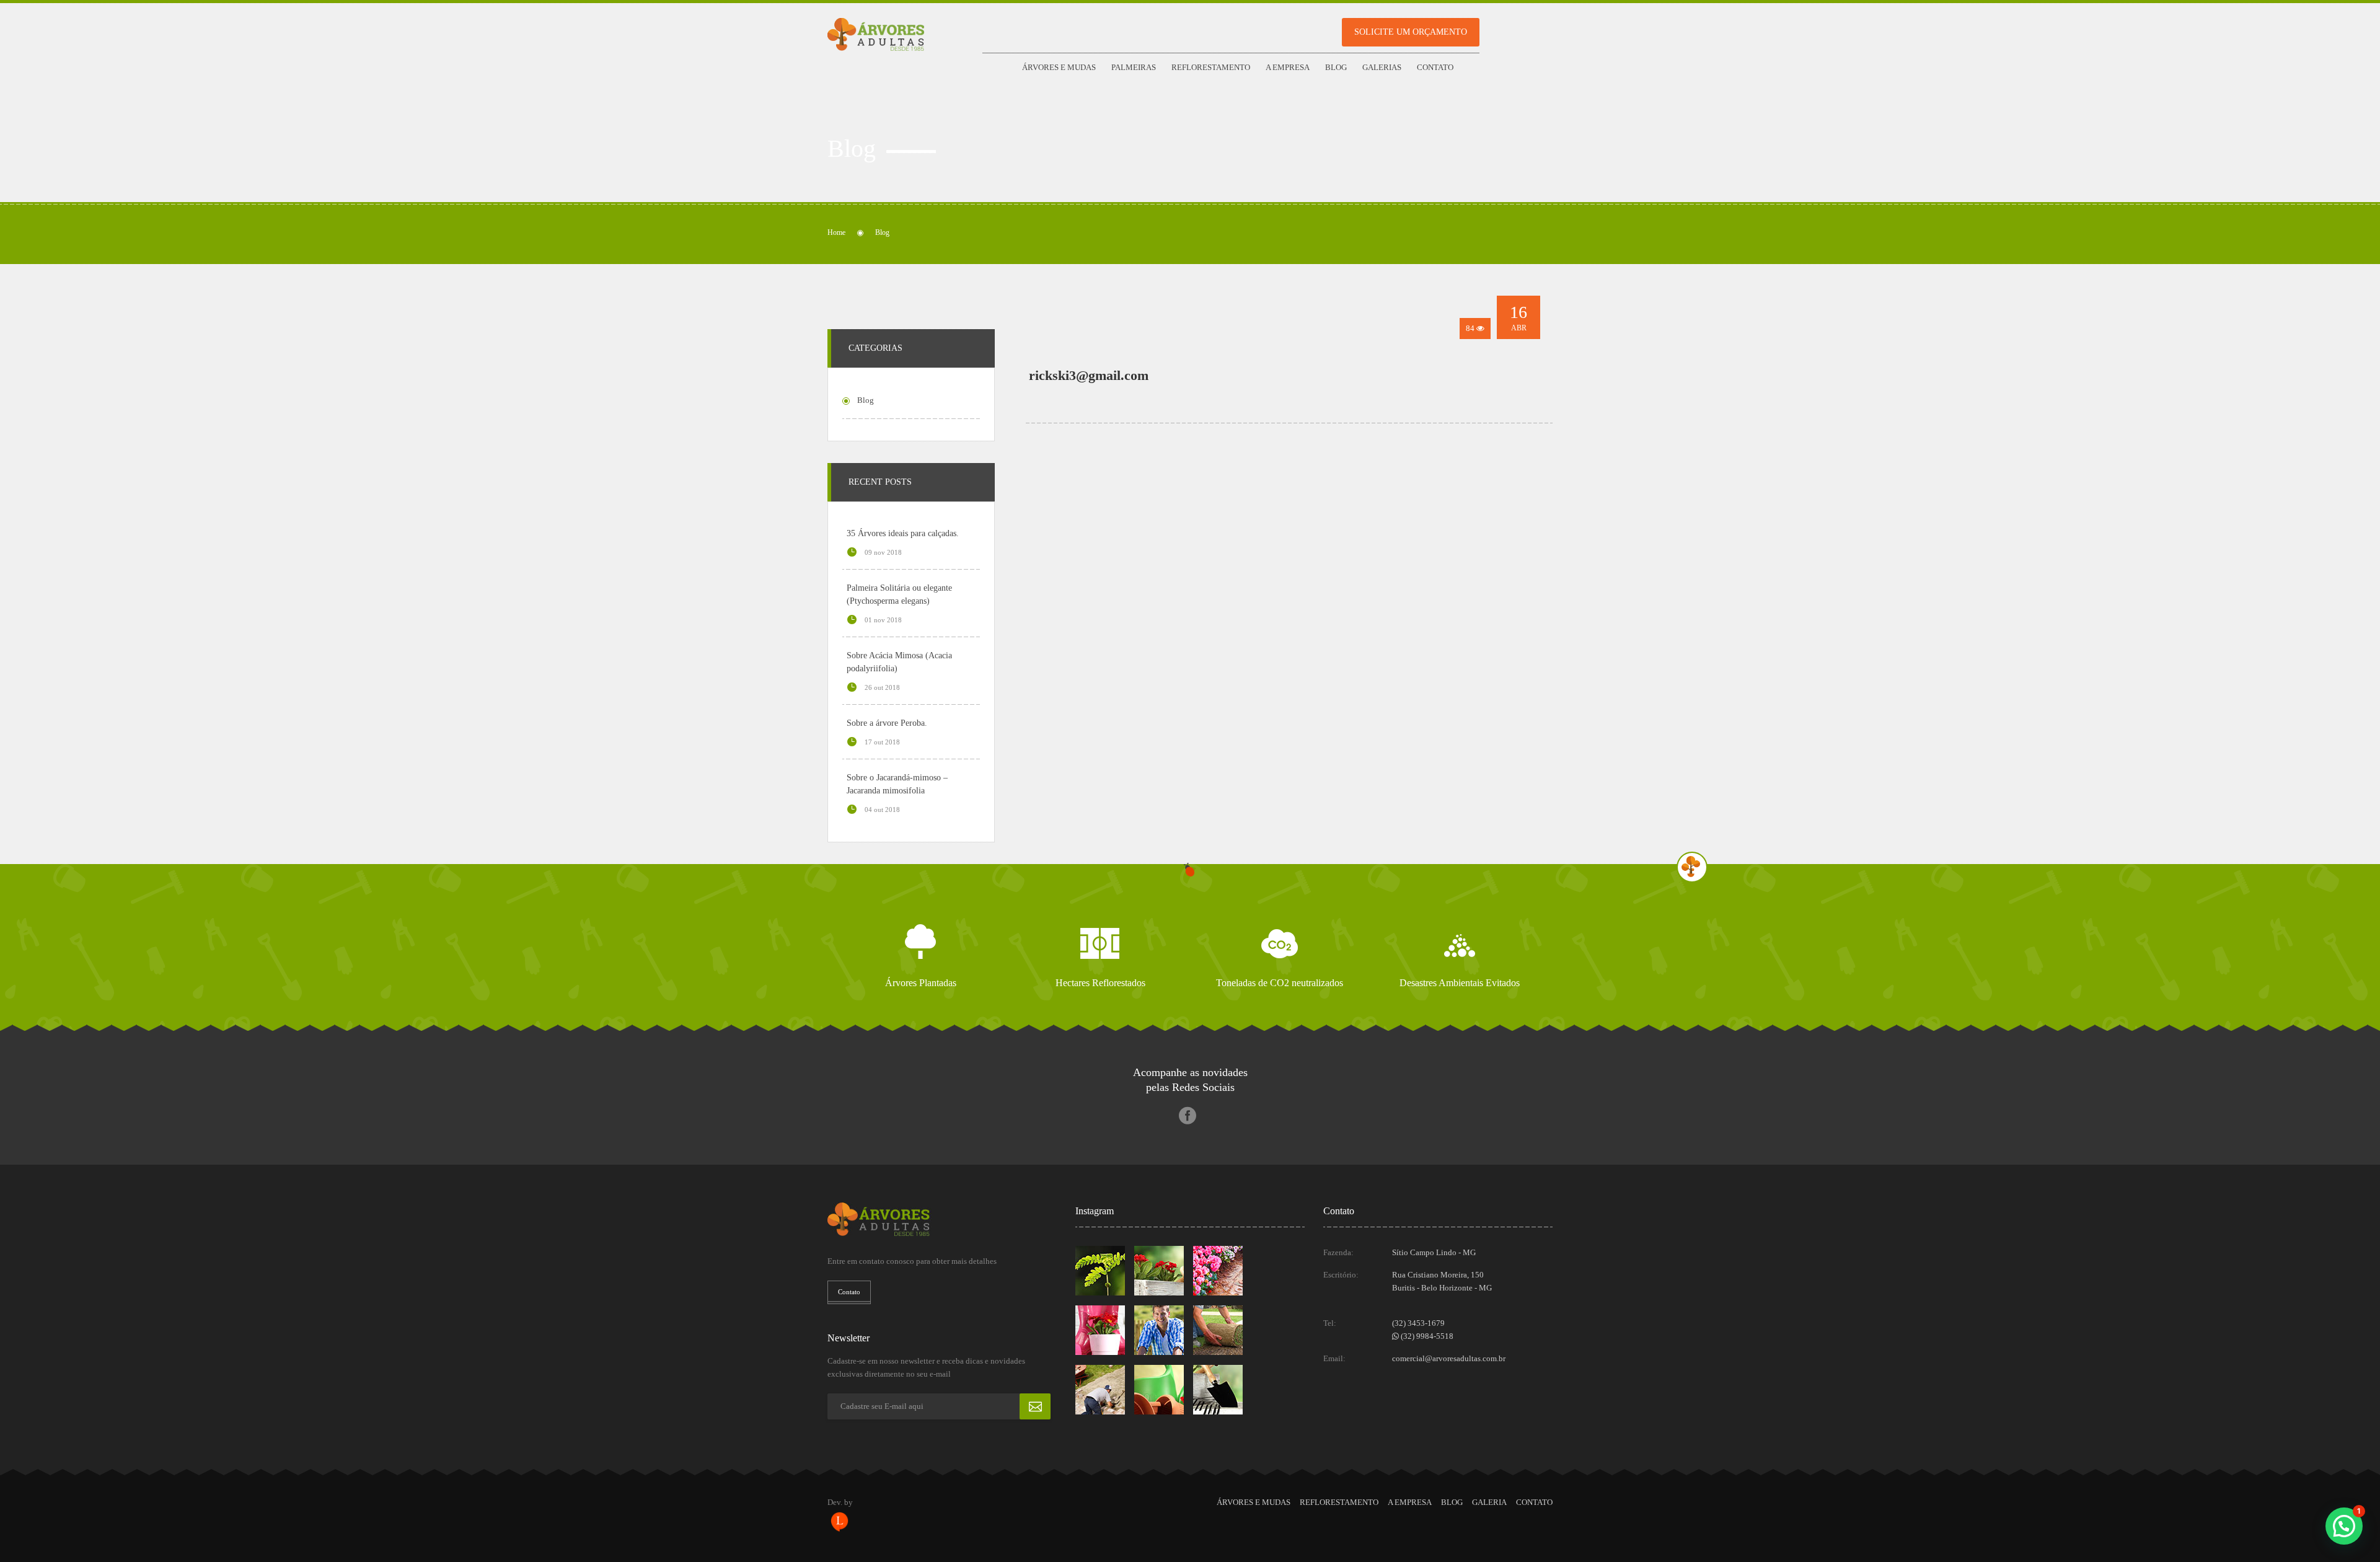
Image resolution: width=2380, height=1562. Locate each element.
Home (836, 232)
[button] (2344, 1526)
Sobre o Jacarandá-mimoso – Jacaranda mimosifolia (897, 784)
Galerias (1382, 67)
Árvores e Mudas (1059, 67)
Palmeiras (1134, 67)
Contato (1435, 67)
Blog (1336, 67)
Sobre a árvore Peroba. (887, 723)
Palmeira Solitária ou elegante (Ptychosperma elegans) (899, 594)
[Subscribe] (1035, 1406)
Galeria (1489, 1502)
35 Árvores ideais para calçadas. (903, 533)
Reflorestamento (1211, 67)
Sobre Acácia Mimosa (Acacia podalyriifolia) (899, 662)
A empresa (1288, 67)
